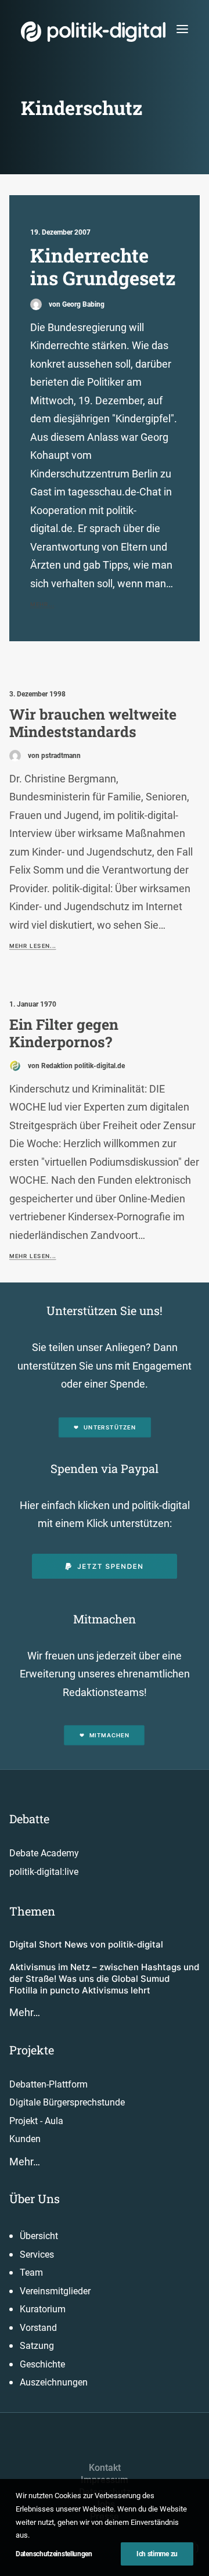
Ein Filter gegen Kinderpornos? (64, 1033)
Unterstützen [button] (110, 1427)
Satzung (37, 2346)
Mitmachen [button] (109, 1736)
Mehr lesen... (33, 946)
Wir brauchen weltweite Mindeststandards (93, 723)
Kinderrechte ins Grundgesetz (103, 267)
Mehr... (42, 605)
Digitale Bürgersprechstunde (67, 2102)
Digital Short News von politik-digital (86, 1944)
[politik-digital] (93, 32)
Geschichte (42, 2364)
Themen (32, 1911)
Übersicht (39, 2236)
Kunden (25, 2139)
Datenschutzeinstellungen (54, 2554)
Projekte (32, 2050)
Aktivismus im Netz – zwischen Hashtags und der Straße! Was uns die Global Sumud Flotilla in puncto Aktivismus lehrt (104, 1979)
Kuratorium (43, 2309)
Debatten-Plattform (48, 2084)
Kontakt (105, 2468)
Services (37, 2255)
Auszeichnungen (54, 2382)
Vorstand (38, 2328)
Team (31, 2273)
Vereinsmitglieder (55, 2291)
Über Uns (35, 2198)
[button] (182, 29)
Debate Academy (44, 1853)
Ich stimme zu (157, 2554)
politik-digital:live (44, 1872)
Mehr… (25, 2012)
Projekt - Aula (36, 2121)
